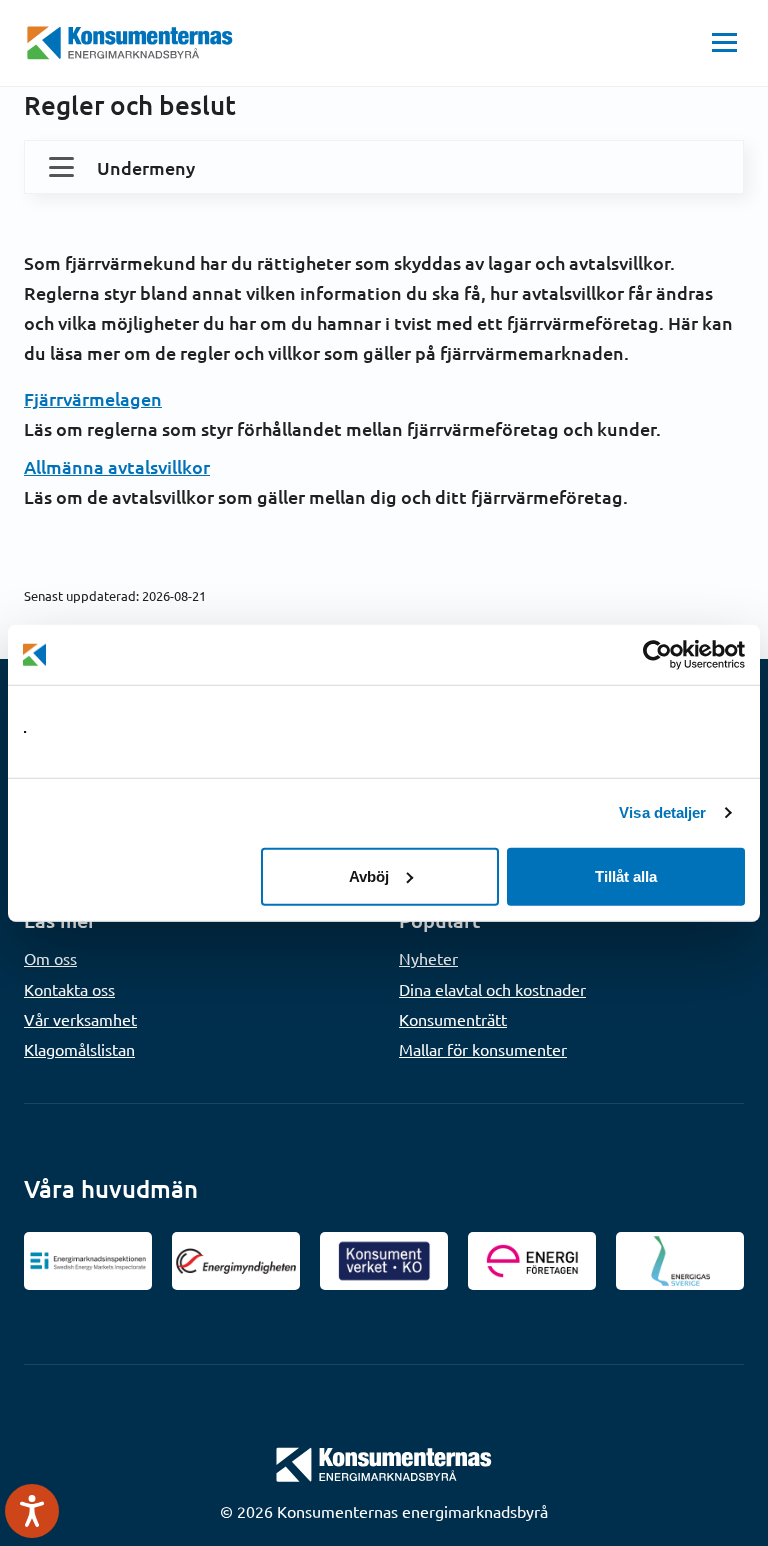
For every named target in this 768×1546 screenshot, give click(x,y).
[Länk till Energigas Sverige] (680, 1261)
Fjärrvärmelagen (93, 398)
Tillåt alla (626, 875)
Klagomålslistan (79, 1049)
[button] (724, 43)
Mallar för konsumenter (483, 1049)
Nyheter (428, 958)
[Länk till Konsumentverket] (384, 1261)
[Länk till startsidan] (384, 1462)
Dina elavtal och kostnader (492, 989)
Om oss (50, 958)
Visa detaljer (662, 812)
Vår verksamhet (80, 1019)
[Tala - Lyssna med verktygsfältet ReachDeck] (32, 1511)
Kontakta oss (69, 989)
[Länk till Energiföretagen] (532, 1261)
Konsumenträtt (453, 1019)
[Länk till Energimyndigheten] (236, 1261)
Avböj (369, 875)
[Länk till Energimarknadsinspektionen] (88, 1261)
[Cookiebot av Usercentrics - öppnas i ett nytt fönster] (657, 655)
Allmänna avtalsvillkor (117, 466)
